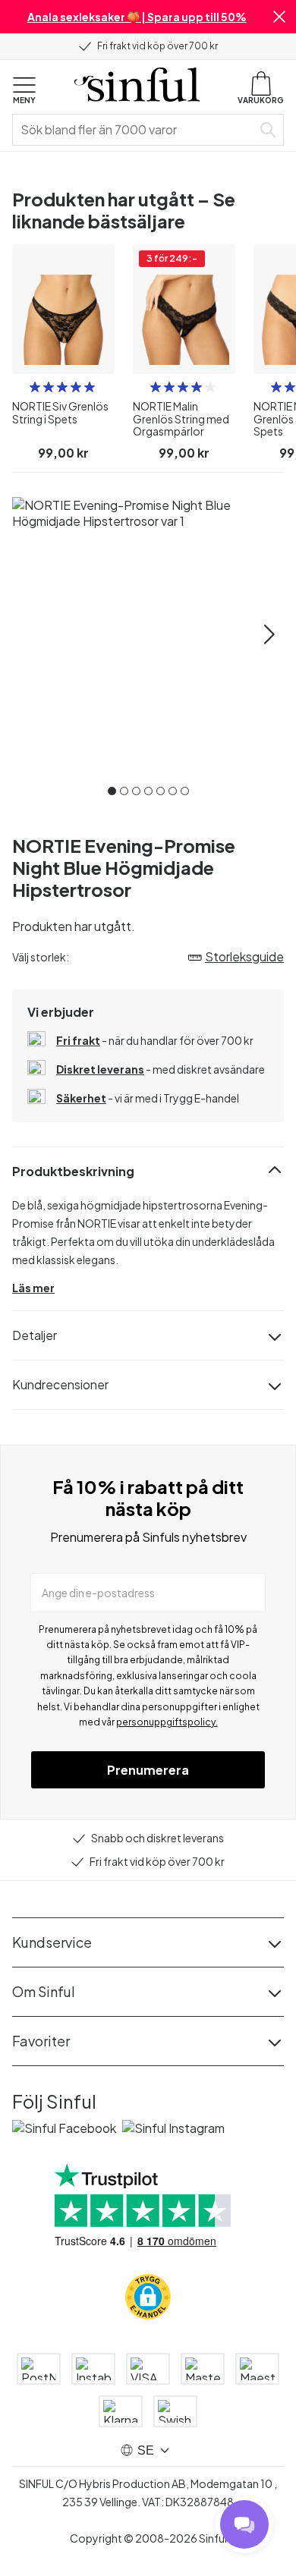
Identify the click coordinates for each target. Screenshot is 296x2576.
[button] (279, 17)
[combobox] (135, 130)
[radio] (35, 387)
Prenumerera (148, 1770)
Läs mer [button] (33, 1288)
